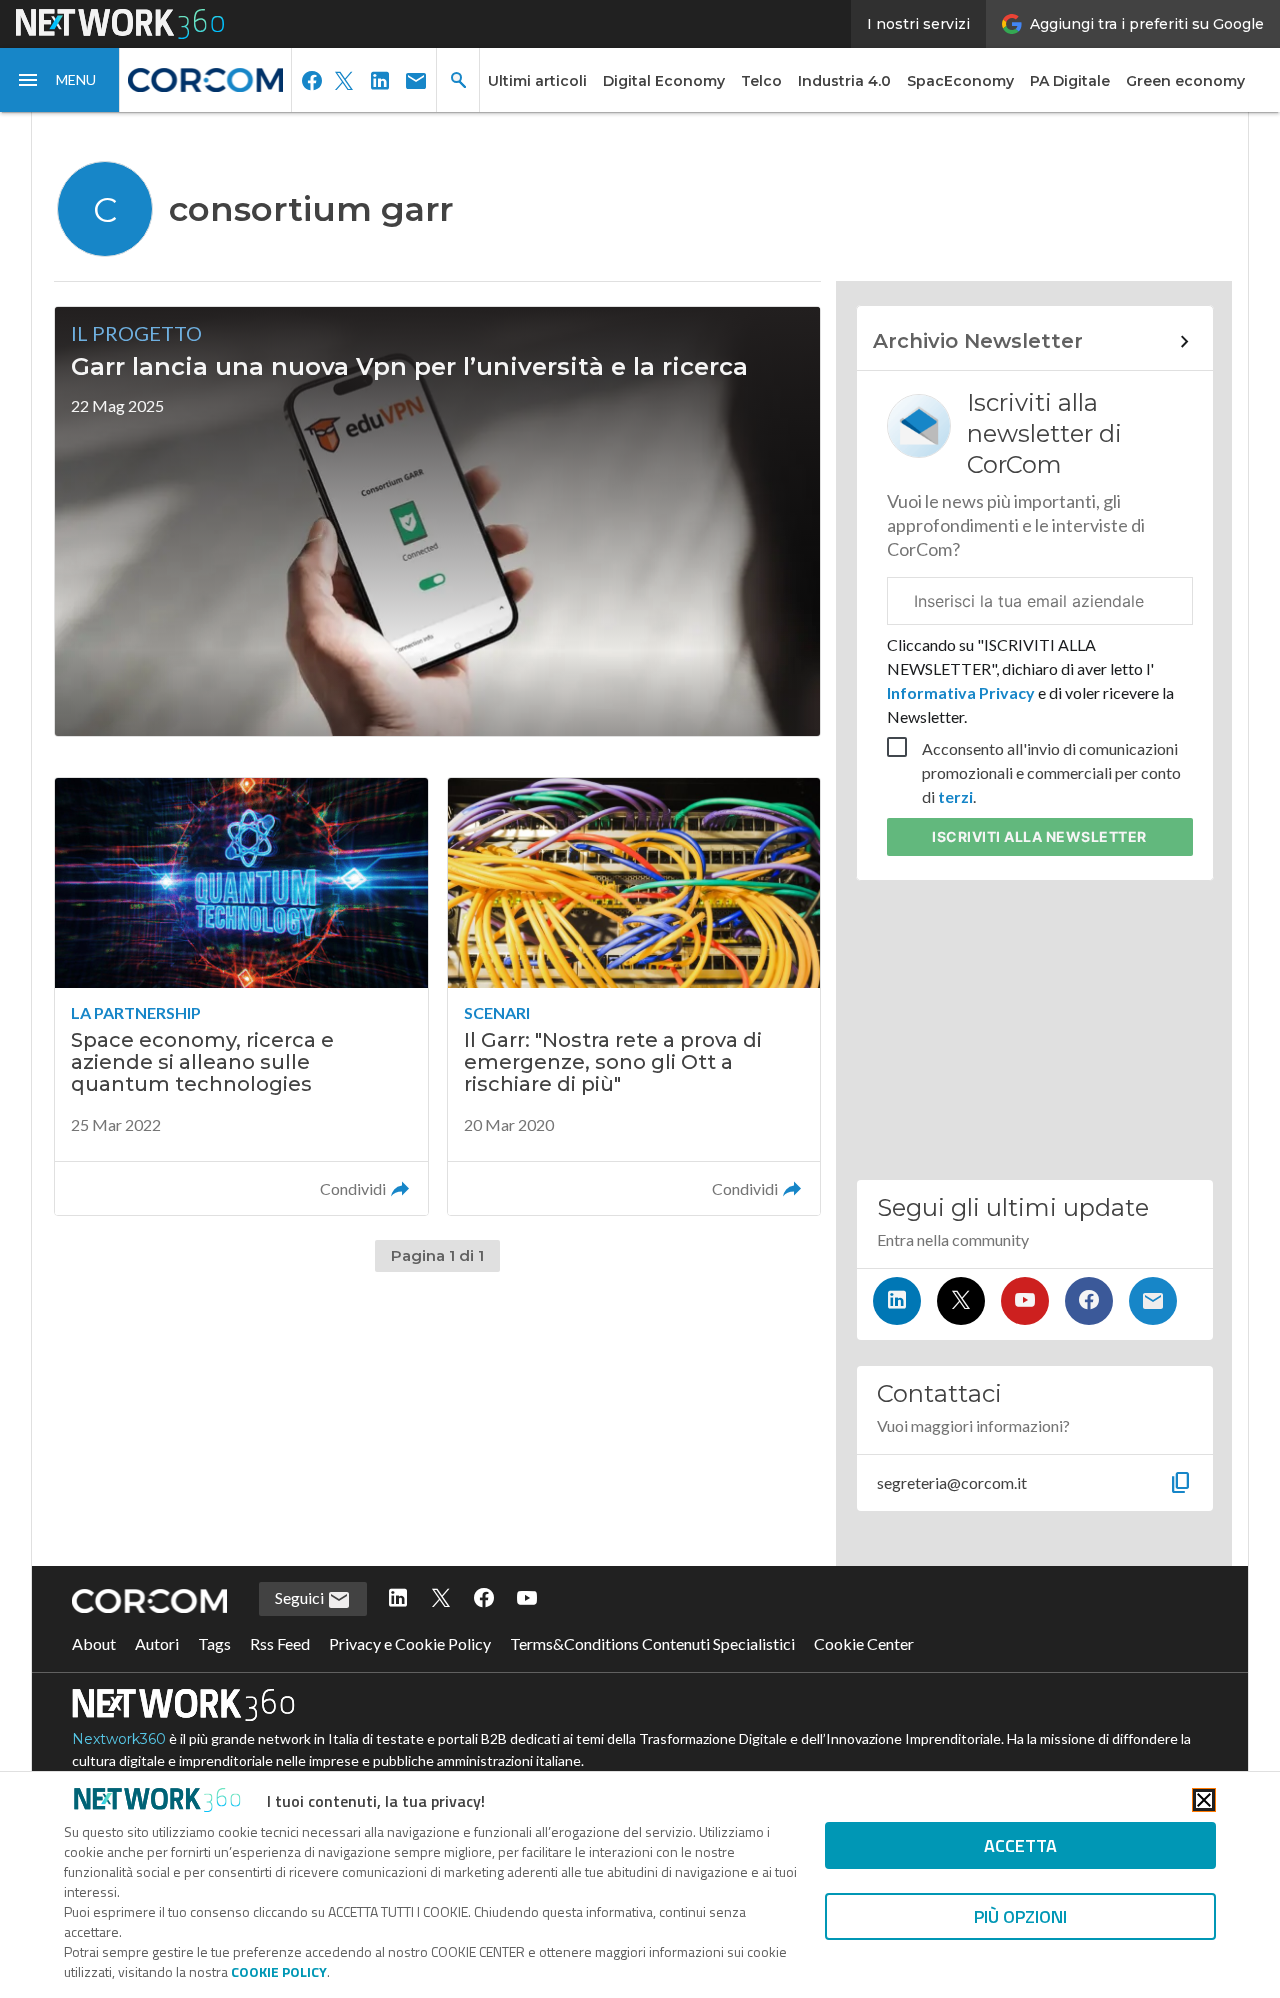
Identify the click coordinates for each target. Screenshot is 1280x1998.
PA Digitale (1070, 81)
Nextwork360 (119, 1739)
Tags (214, 1643)
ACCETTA (1020, 1845)
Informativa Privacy (962, 692)
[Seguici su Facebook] (1089, 1301)
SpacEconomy (960, 81)
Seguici (301, 1597)
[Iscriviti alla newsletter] (1153, 1301)
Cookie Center (864, 1643)
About (94, 1643)
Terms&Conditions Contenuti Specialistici (652, 1643)
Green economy (1185, 81)
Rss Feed (280, 1643)
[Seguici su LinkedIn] (897, 1301)
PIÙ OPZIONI (1020, 1916)
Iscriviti (1039, 836)
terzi (955, 796)
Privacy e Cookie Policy (410, 1643)
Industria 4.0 (844, 81)
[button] (60, 80)
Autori (157, 1643)
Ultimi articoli (537, 81)
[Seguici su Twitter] (961, 1301)
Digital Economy (664, 81)
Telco (761, 81)
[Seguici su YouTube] (1025, 1301)
